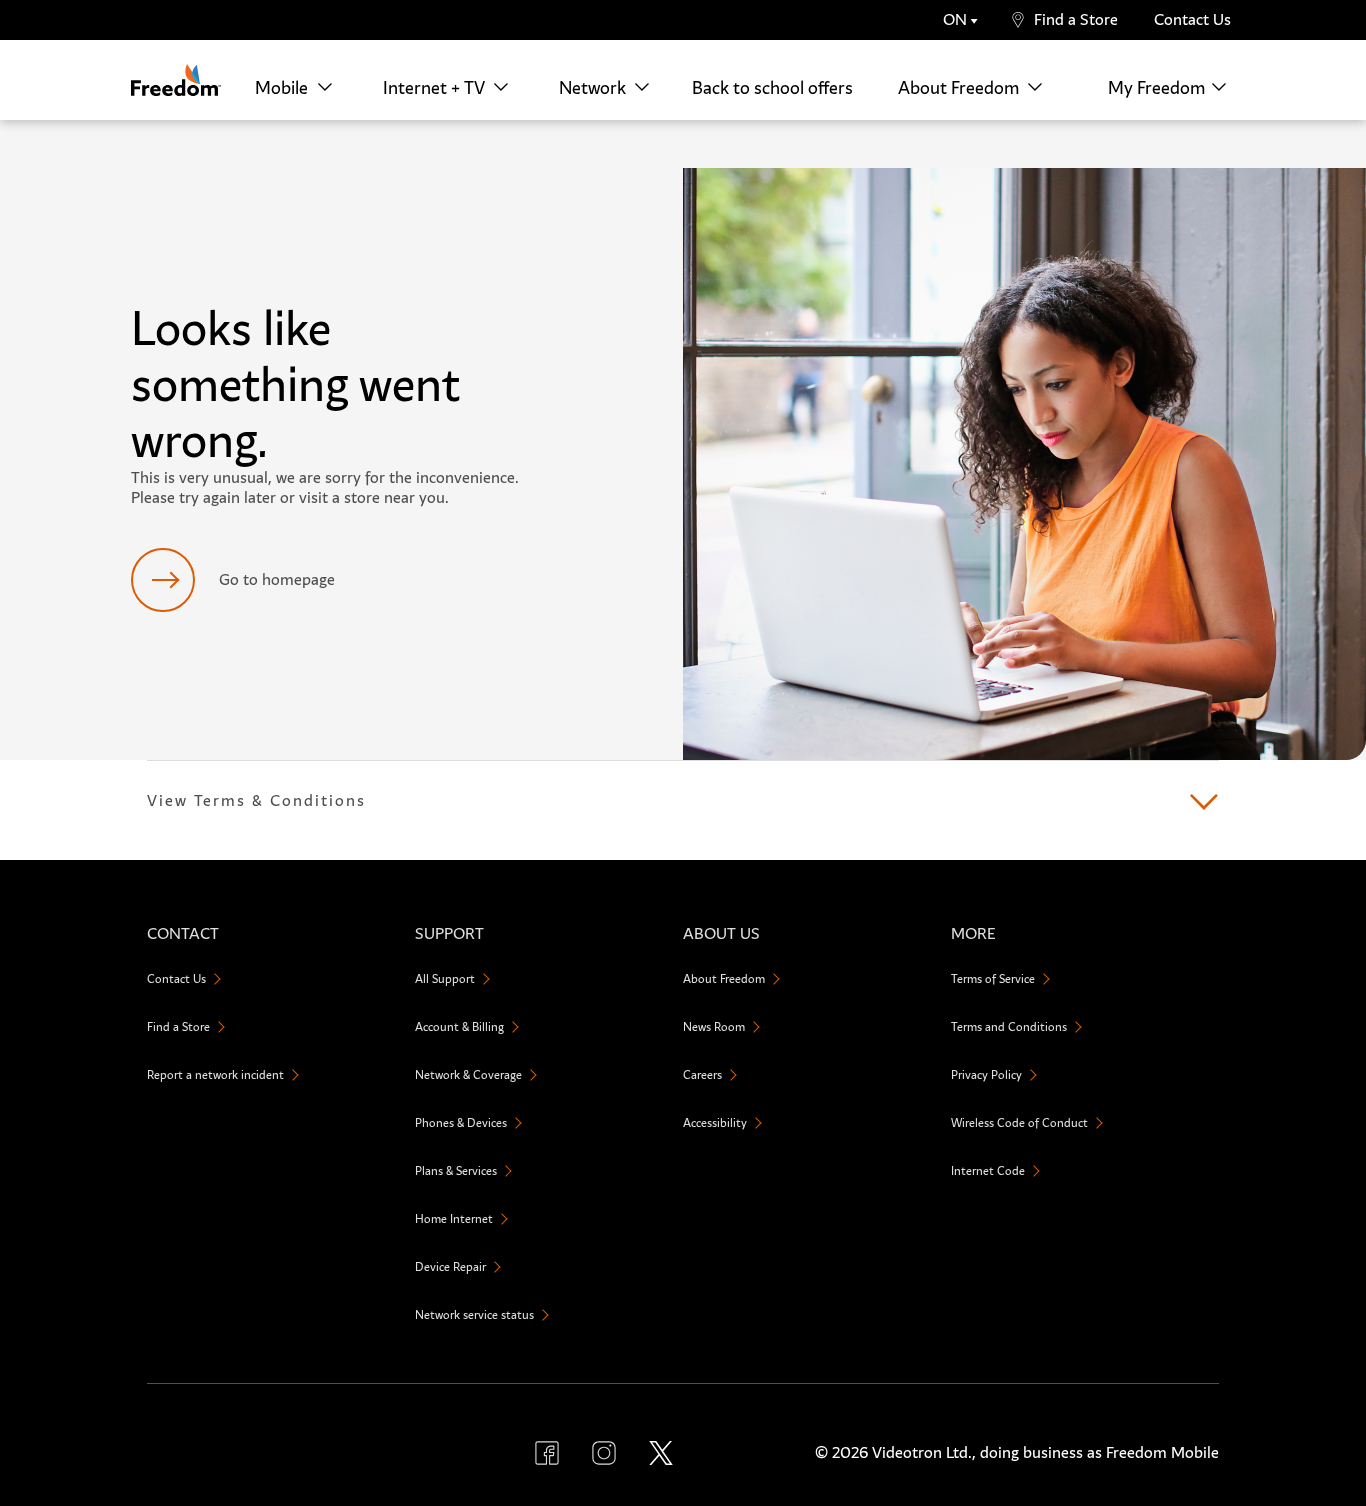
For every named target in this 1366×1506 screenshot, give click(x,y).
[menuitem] (299, 87)
